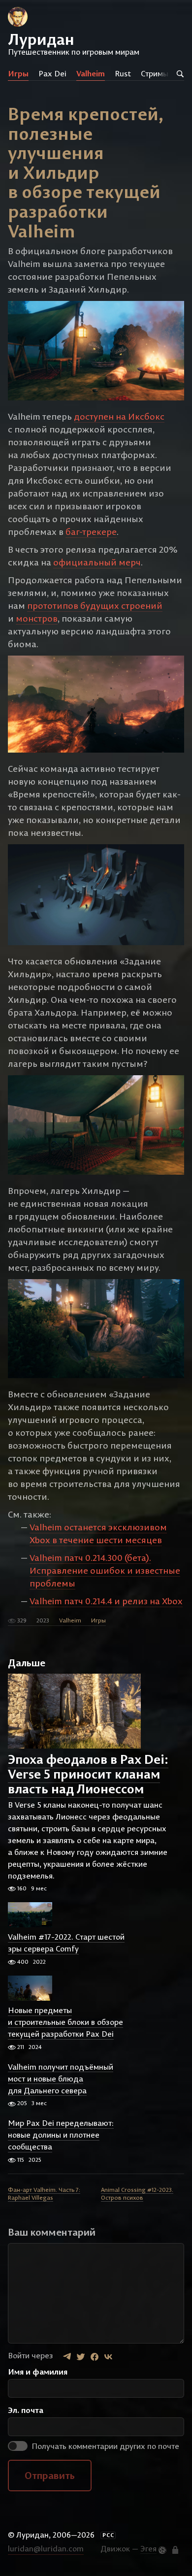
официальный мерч (97, 562)
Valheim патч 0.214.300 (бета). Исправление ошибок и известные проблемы (105, 1570)
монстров (37, 618)
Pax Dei (52, 73)
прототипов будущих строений (95, 606)
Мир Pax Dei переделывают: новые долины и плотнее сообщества (61, 2135)
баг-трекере (91, 532)
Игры (18, 73)
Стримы (155, 73)
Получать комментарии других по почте (104, 2446)
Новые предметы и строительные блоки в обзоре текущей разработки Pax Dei (65, 2022)
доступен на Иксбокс (119, 416)
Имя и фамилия (38, 2372)
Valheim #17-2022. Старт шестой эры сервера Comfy (66, 1943)
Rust (123, 73)
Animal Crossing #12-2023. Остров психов (137, 2194)
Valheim (91, 73)
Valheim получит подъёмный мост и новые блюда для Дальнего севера (61, 2079)
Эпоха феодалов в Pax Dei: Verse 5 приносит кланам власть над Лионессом (88, 1774)
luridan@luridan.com (46, 2548)
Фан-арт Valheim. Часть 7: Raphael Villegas (44, 2194)
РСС (108, 2535)
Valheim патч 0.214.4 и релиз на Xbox (106, 1601)
